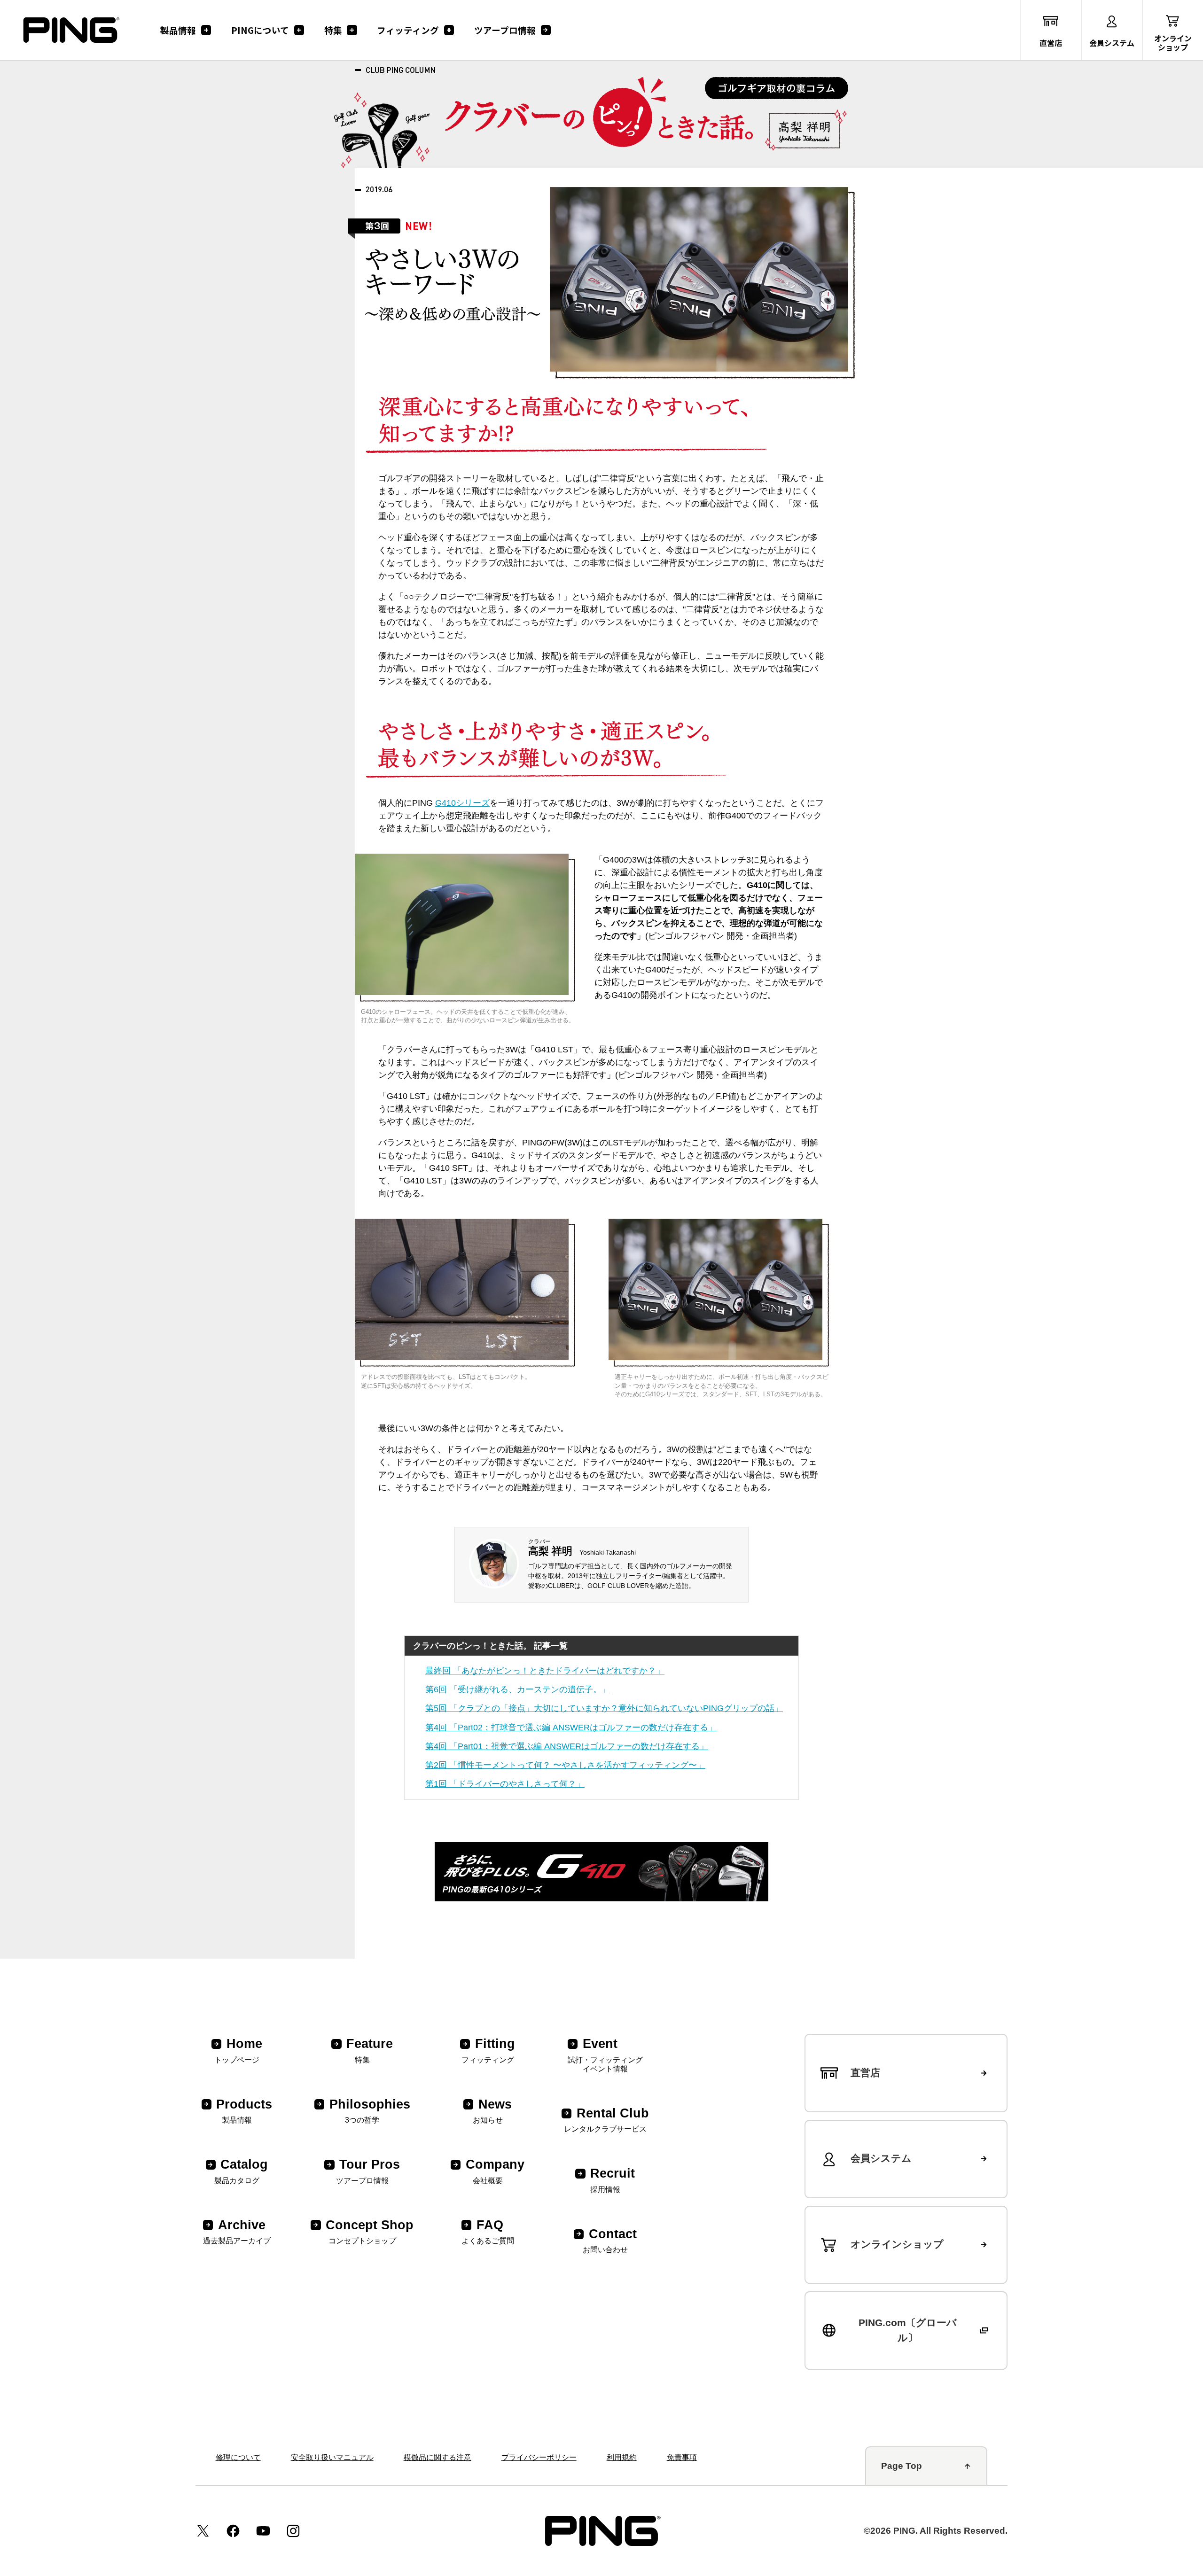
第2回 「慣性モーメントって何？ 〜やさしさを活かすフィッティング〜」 (565, 1765)
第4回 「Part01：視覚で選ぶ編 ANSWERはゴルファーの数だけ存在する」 (567, 1746)
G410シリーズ (462, 803)
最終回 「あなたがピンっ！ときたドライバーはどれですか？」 (545, 1671)
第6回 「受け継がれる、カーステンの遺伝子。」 (518, 1689)
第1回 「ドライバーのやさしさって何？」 (505, 1784)
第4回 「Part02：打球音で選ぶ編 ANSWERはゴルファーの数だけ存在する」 (571, 1728)
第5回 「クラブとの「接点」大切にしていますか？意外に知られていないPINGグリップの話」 (604, 1708)
